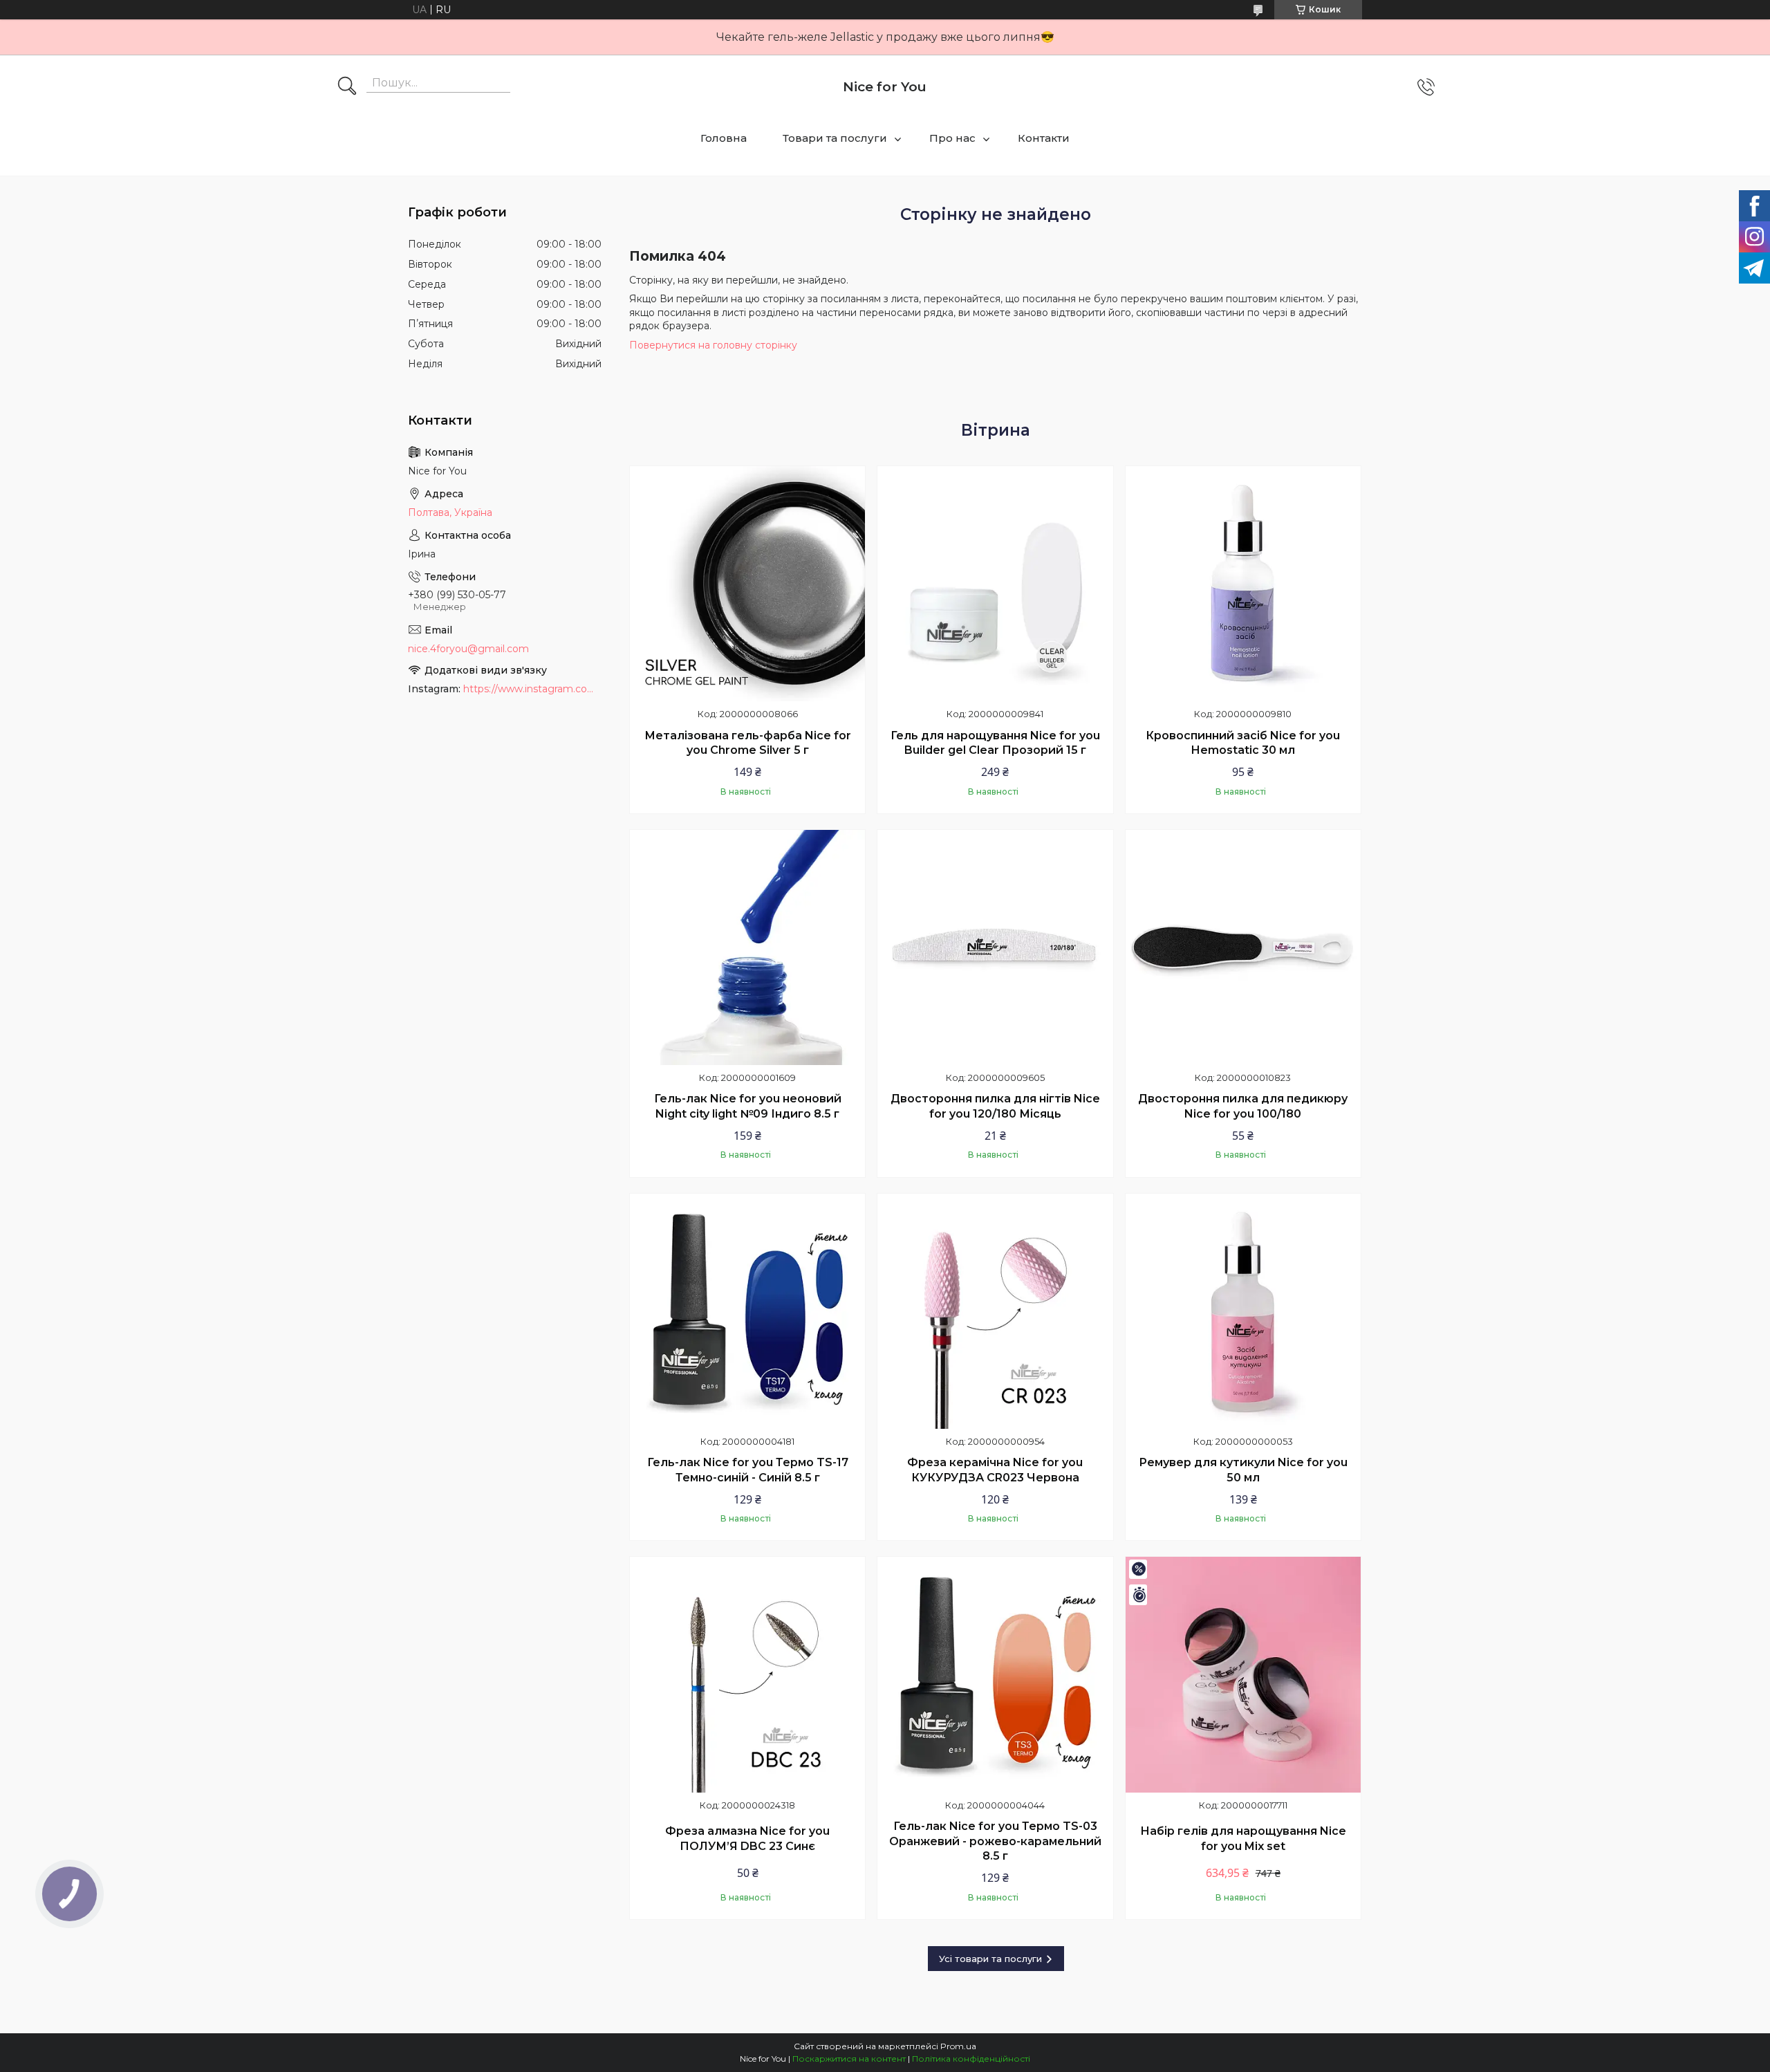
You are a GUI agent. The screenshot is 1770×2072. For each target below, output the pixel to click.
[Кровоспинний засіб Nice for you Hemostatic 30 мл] (1243, 584)
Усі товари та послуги (990, 1959)
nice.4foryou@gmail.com (468, 649)
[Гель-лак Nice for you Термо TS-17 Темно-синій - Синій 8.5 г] (747, 1311)
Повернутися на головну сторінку (713, 345)
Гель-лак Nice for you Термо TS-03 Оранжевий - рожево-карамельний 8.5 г (995, 1841)
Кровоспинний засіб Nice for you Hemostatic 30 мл (1243, 743)
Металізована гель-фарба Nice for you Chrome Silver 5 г (748, 743)
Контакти (1044, 138)
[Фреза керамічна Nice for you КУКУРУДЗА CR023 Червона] (995, 1311)
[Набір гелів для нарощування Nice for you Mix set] (1243, 1674)
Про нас (952, 138)
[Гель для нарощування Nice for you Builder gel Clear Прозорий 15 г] (995, 584)
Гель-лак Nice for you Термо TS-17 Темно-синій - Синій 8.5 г (748, 1470)
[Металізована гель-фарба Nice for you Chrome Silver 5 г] (747, 584)
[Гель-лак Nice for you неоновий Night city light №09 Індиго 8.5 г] (747, 947)
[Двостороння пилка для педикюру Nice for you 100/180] (1243, 947)
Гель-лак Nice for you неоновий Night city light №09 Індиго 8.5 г (748, 1106)
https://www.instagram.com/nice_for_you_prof (532, 689)
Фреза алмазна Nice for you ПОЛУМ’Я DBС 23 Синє (747, 1839)
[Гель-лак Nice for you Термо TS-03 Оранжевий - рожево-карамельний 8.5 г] (995, 1674)
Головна (724, 138)
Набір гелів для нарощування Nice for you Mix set (1243, 1839)
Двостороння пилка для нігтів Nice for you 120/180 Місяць (995, 1106)
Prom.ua (958, 2046)
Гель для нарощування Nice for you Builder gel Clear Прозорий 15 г (995, 743)
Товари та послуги (835, 138)
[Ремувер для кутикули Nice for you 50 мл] (1243, 1311)
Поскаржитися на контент (849, 2059)
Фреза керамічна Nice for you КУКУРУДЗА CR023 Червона (995, 1470)
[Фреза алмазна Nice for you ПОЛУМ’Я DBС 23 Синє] (747, 1674)
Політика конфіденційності (971, 2059)
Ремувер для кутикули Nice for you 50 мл (1243, 1470)
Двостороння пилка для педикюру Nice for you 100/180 (1243, 1106)
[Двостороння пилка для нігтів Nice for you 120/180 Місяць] (995, 947)
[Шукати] (347, 87)
